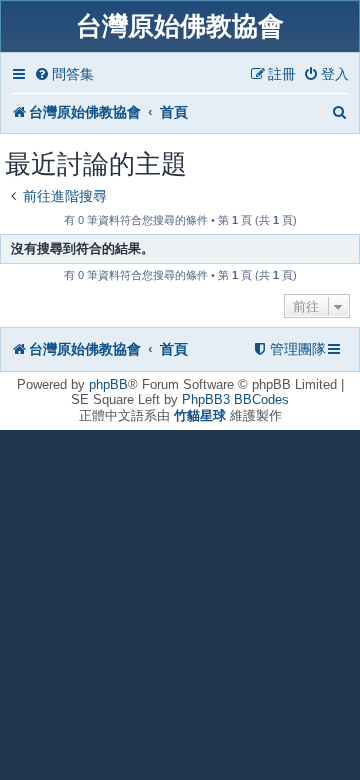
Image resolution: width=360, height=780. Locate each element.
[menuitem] (64, 74)
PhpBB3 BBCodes (235, 399)
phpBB (108, 384)
